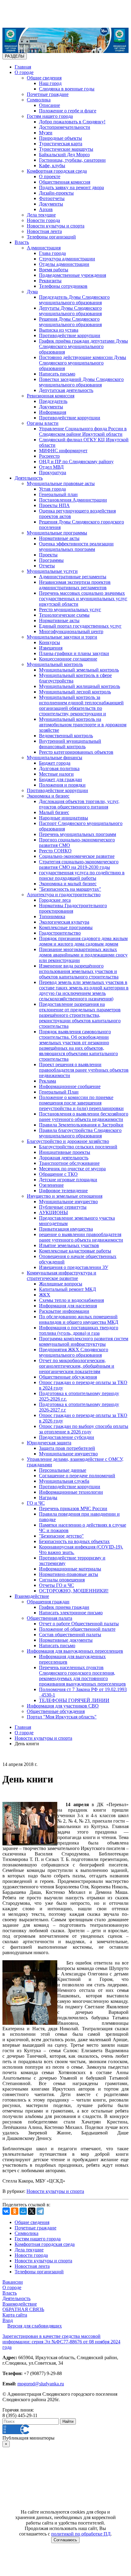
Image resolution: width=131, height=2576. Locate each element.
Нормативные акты (59, 538)
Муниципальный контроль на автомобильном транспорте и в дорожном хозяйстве (83, 725)
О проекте (50, 176)
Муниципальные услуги (52, 571)
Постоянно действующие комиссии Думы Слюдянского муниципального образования (83, 363)
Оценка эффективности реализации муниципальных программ (76, 546)
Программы (51, 560)
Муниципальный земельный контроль (79, 670)
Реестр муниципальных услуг (70, 610)
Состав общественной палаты (70, 1635)
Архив (46, 209)
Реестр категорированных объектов (76, 752)
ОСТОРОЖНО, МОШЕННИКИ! (74, 1591)
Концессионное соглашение (68, 659)
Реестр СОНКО (55, 851)
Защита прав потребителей (67, 1448)
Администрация (44, 248)
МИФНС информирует (63, 451)
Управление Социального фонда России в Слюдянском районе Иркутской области (83, 431)
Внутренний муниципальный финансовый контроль (70, 744)
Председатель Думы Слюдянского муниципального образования (74, 300)
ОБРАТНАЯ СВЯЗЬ (23, 2309)
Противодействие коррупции (70, 335)
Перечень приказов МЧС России (73, 1508)
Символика (39, 100)
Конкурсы (50, 642)
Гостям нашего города (50, 116)
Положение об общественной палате (77, 1629)
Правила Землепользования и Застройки (81, 1125)
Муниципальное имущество (68, 1202)
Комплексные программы (66, 927)
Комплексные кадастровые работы (75, 1251)
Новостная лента (44, 231)
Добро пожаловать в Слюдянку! (72, 122)
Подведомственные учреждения (73, 275)
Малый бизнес (54, 812)
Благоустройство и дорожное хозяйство (68, 1141)
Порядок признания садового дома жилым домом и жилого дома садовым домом (83, 941)
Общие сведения (44, 78)
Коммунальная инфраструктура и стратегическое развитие (62, 1276)
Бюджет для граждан (60, 779)
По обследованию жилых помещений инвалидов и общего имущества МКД (79, 1319)
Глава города (52, 253)
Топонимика (52, 916)
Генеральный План (59, 1092)
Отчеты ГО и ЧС (57, 1585)
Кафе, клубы (52, 166)
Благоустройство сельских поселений (78, 1147)
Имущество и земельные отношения (65, 1196)
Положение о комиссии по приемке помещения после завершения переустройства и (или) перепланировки (81, 1103)
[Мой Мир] (23, 2211)
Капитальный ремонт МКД (67, 1289)
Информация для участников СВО (63, 1706)
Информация (53, 412)
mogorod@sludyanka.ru (41, 2384)
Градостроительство (60, 933)
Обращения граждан (48, 1602)
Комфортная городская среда (57, 171)
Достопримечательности (65, 127)
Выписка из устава (59, 330)
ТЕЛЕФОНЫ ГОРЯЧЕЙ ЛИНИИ (74, 1700)
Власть (22, 242)
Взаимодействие (32, 1596)
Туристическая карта (61, 144)
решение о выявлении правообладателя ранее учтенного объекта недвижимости (81, 1237)
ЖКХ (45, 1295)
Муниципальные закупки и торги (62, 637)
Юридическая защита (49, 1443)
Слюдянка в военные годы (67, 89)
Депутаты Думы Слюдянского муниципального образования (70, 311)
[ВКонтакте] (6, 2211)
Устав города (52, 489)
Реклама (48, 1081)
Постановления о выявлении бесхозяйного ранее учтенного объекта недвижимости (84, 1117)
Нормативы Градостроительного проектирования (73, 908)
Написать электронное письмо (71, 1613)
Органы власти (43, 423)
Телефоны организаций (51, 237)
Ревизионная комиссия (51, 396)
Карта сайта (15, 2315)
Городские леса (55, 900)
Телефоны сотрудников (63, 286)
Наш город (50, 83)
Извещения (51, 648)
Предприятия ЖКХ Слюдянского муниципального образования (74, 1352)
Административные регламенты (73, 577)
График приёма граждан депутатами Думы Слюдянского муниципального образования (83, 346)
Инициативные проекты (65, 1152)
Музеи (46, 133)
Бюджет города (55, 763)
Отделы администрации (64, 264)
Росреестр (49, 456)
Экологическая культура (64, 922)
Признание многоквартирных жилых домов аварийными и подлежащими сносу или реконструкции (83, 955)
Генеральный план (58, 494)
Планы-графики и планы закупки (74, 653)
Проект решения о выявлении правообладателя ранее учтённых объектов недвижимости (84, 1070)
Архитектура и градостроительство (64, 895)
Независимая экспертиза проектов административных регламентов (75, 585)
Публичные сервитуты (63, 1207)
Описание (50, 105)
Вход (8, 2320)
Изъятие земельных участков (69, 1245)
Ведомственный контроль (66, 736)
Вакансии (13, 2282)
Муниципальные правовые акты (61, 483)
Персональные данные (63, 1470)
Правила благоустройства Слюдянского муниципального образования (80, 1133)
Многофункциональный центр (71, 631)
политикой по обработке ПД (81, 2534)
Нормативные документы (66, 1640)
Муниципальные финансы (55, 758)
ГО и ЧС (36, 1503)
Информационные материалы (70, 1569)
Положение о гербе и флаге (68, 111)
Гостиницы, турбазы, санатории (72, 160)
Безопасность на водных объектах (74, 1541)
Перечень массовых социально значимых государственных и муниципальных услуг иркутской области (83, 599)
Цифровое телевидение (63, 1191)
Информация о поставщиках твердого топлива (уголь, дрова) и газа (79, 1330)
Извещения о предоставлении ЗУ (74, 1267)
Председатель (53, 401)
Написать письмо (57, 374)
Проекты (48, 555)
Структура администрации (67, 259)
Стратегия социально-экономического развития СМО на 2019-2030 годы (79, 864)
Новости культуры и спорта (56, 226)
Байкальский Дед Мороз (64, 155)
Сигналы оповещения (62, 1580)
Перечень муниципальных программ (78, 834)
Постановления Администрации (73, 500)
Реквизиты (50, 281)
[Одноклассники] (15, 2211)
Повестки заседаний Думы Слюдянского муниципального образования (81, 382)
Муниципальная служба (64, 1481)
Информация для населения (68, 1306)
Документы (51, 204)
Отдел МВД (51, 467)
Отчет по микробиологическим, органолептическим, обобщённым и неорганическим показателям (77, 1366)
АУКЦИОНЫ (53, 1212)
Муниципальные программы (57, 533)
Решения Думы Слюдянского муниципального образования (70, 322)
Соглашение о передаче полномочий (77, 1476)
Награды (48, 1498)
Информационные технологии (71, 1492)
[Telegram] (40, 2211)
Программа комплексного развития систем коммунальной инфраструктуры (84, 1341)
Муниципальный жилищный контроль (80, 686)
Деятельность (29, 478)
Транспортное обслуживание (69, 1163)
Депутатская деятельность (66, 390)
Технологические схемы (64, 615)
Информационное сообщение (70, 1086)
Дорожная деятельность (64, 1158)
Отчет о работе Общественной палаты (79, 1624)
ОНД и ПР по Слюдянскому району (76, 462)
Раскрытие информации (64, 1311)
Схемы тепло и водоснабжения (71, 1300)
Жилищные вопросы (61, 1284)
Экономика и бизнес (48, 796)
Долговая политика (59, 768)
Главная (23, 67)
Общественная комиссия (65, 182)
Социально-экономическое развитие (77, 856)
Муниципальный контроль (55, 664)
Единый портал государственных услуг (80, 626)
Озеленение (51, 1185)
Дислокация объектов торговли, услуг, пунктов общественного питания (79, 804)
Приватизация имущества (66, 1229)
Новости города (43, 220)
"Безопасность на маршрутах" (70, 889)
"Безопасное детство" (61, 1536)
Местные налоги (56, 774)
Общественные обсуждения (68, 1377)
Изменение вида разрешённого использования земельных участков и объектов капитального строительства (79, 971)
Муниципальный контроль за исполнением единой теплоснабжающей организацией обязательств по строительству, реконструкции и (81, 705)
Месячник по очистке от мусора (72, 1169)
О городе (24, 72)
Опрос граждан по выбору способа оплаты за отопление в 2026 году (84, 1429)
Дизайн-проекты (56, 193)
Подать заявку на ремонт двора (71, 187)
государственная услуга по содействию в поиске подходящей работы (82, 875)
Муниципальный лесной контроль (75, 692)
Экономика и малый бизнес (68, 884)
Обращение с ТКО (58, 1174)
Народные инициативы (64, 818)
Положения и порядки (62, 785)
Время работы (54, 270)
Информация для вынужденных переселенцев (75, 1651)
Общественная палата (50, 1618)
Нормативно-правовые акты (69, 1574)
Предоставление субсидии (67, 1437)
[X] (32, 2211)
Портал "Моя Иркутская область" (62, 1717)
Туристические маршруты (66, 149)
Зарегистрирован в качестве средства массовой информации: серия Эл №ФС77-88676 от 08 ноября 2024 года (61, 2342)
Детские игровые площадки (68, 1180)
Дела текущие (41, 215)
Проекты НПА (54, 505)
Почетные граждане (48, 94)
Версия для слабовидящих (35, 2326)
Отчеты (47, 566)
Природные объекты (60, 138)
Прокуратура (53, 472)
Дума (32, 292)
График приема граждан (64, 1607)
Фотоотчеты (52, 198)
